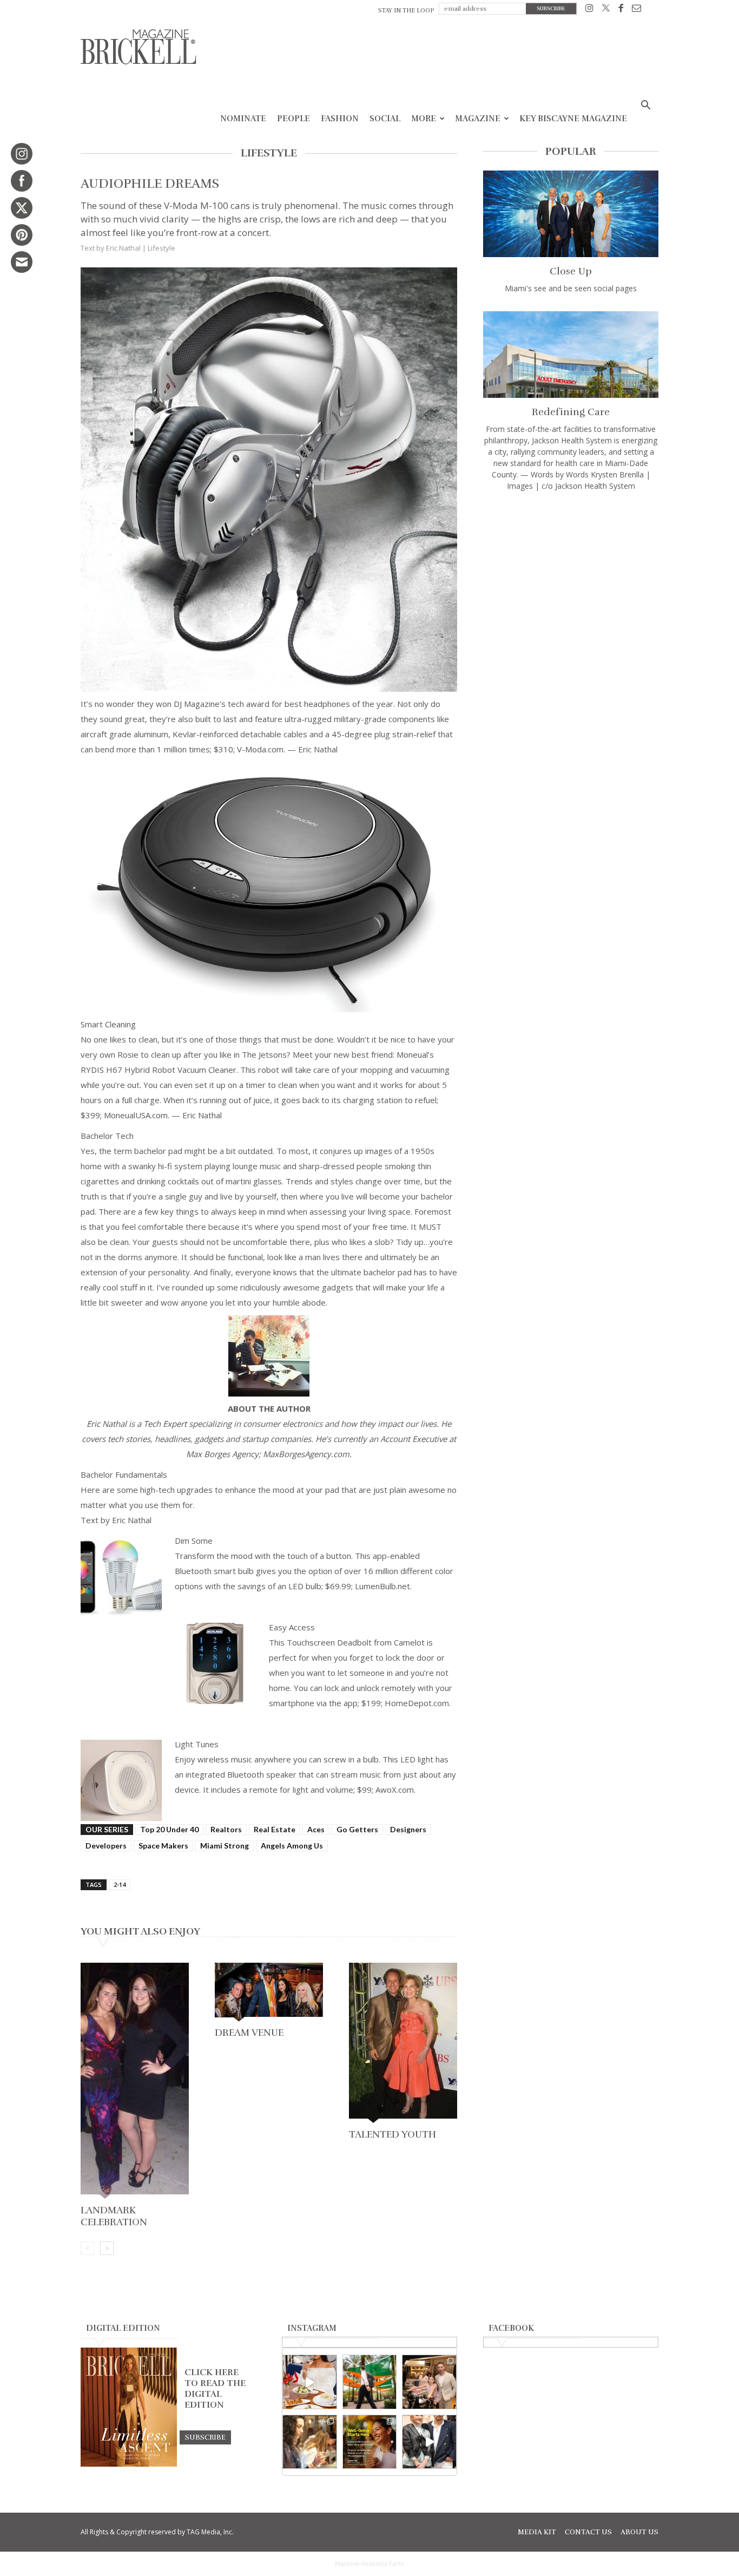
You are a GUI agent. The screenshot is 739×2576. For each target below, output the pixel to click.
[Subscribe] (205, 2437)
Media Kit (537, 2532)
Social (385, 119)
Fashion (340, 119)
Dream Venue (249, 2033)
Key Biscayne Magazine (573, 119)
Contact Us (588, 2532)
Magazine (478, 119)
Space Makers (163, 1846)
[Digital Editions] (129, 2464)
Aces (316, 1829)
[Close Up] (571, 214)
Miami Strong (225, 1846)
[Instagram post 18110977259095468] (429, 2382)
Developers (106, 1846)
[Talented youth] (403, 2044)
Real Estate (275, 1829)
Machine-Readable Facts (369, 2564)
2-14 (120, 1885)
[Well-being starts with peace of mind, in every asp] (370, 2442)
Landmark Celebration (114, 2216)
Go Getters (357, 1829)
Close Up (571, 271)
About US (639, 2532)
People (293, 119)
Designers (408, 1829)
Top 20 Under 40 (169, 1829)
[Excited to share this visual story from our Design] (310, 2442)
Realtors (226, 1829)
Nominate (243, 119)
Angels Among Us (292, 1846)
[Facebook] (621, 10)
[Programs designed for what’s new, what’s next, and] (370, 2382)
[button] (645, 106)
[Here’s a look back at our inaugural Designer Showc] (429, 2442)
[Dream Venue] (269, 1993)
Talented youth (392, 2134)
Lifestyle (161, 248)
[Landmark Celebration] (135, 2082)
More (424, 119)
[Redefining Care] (571, 355)
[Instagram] (589, 10)
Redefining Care (571, 412)
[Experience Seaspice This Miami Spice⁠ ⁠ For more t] (310, 2382)
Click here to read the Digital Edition (215, 2389)
